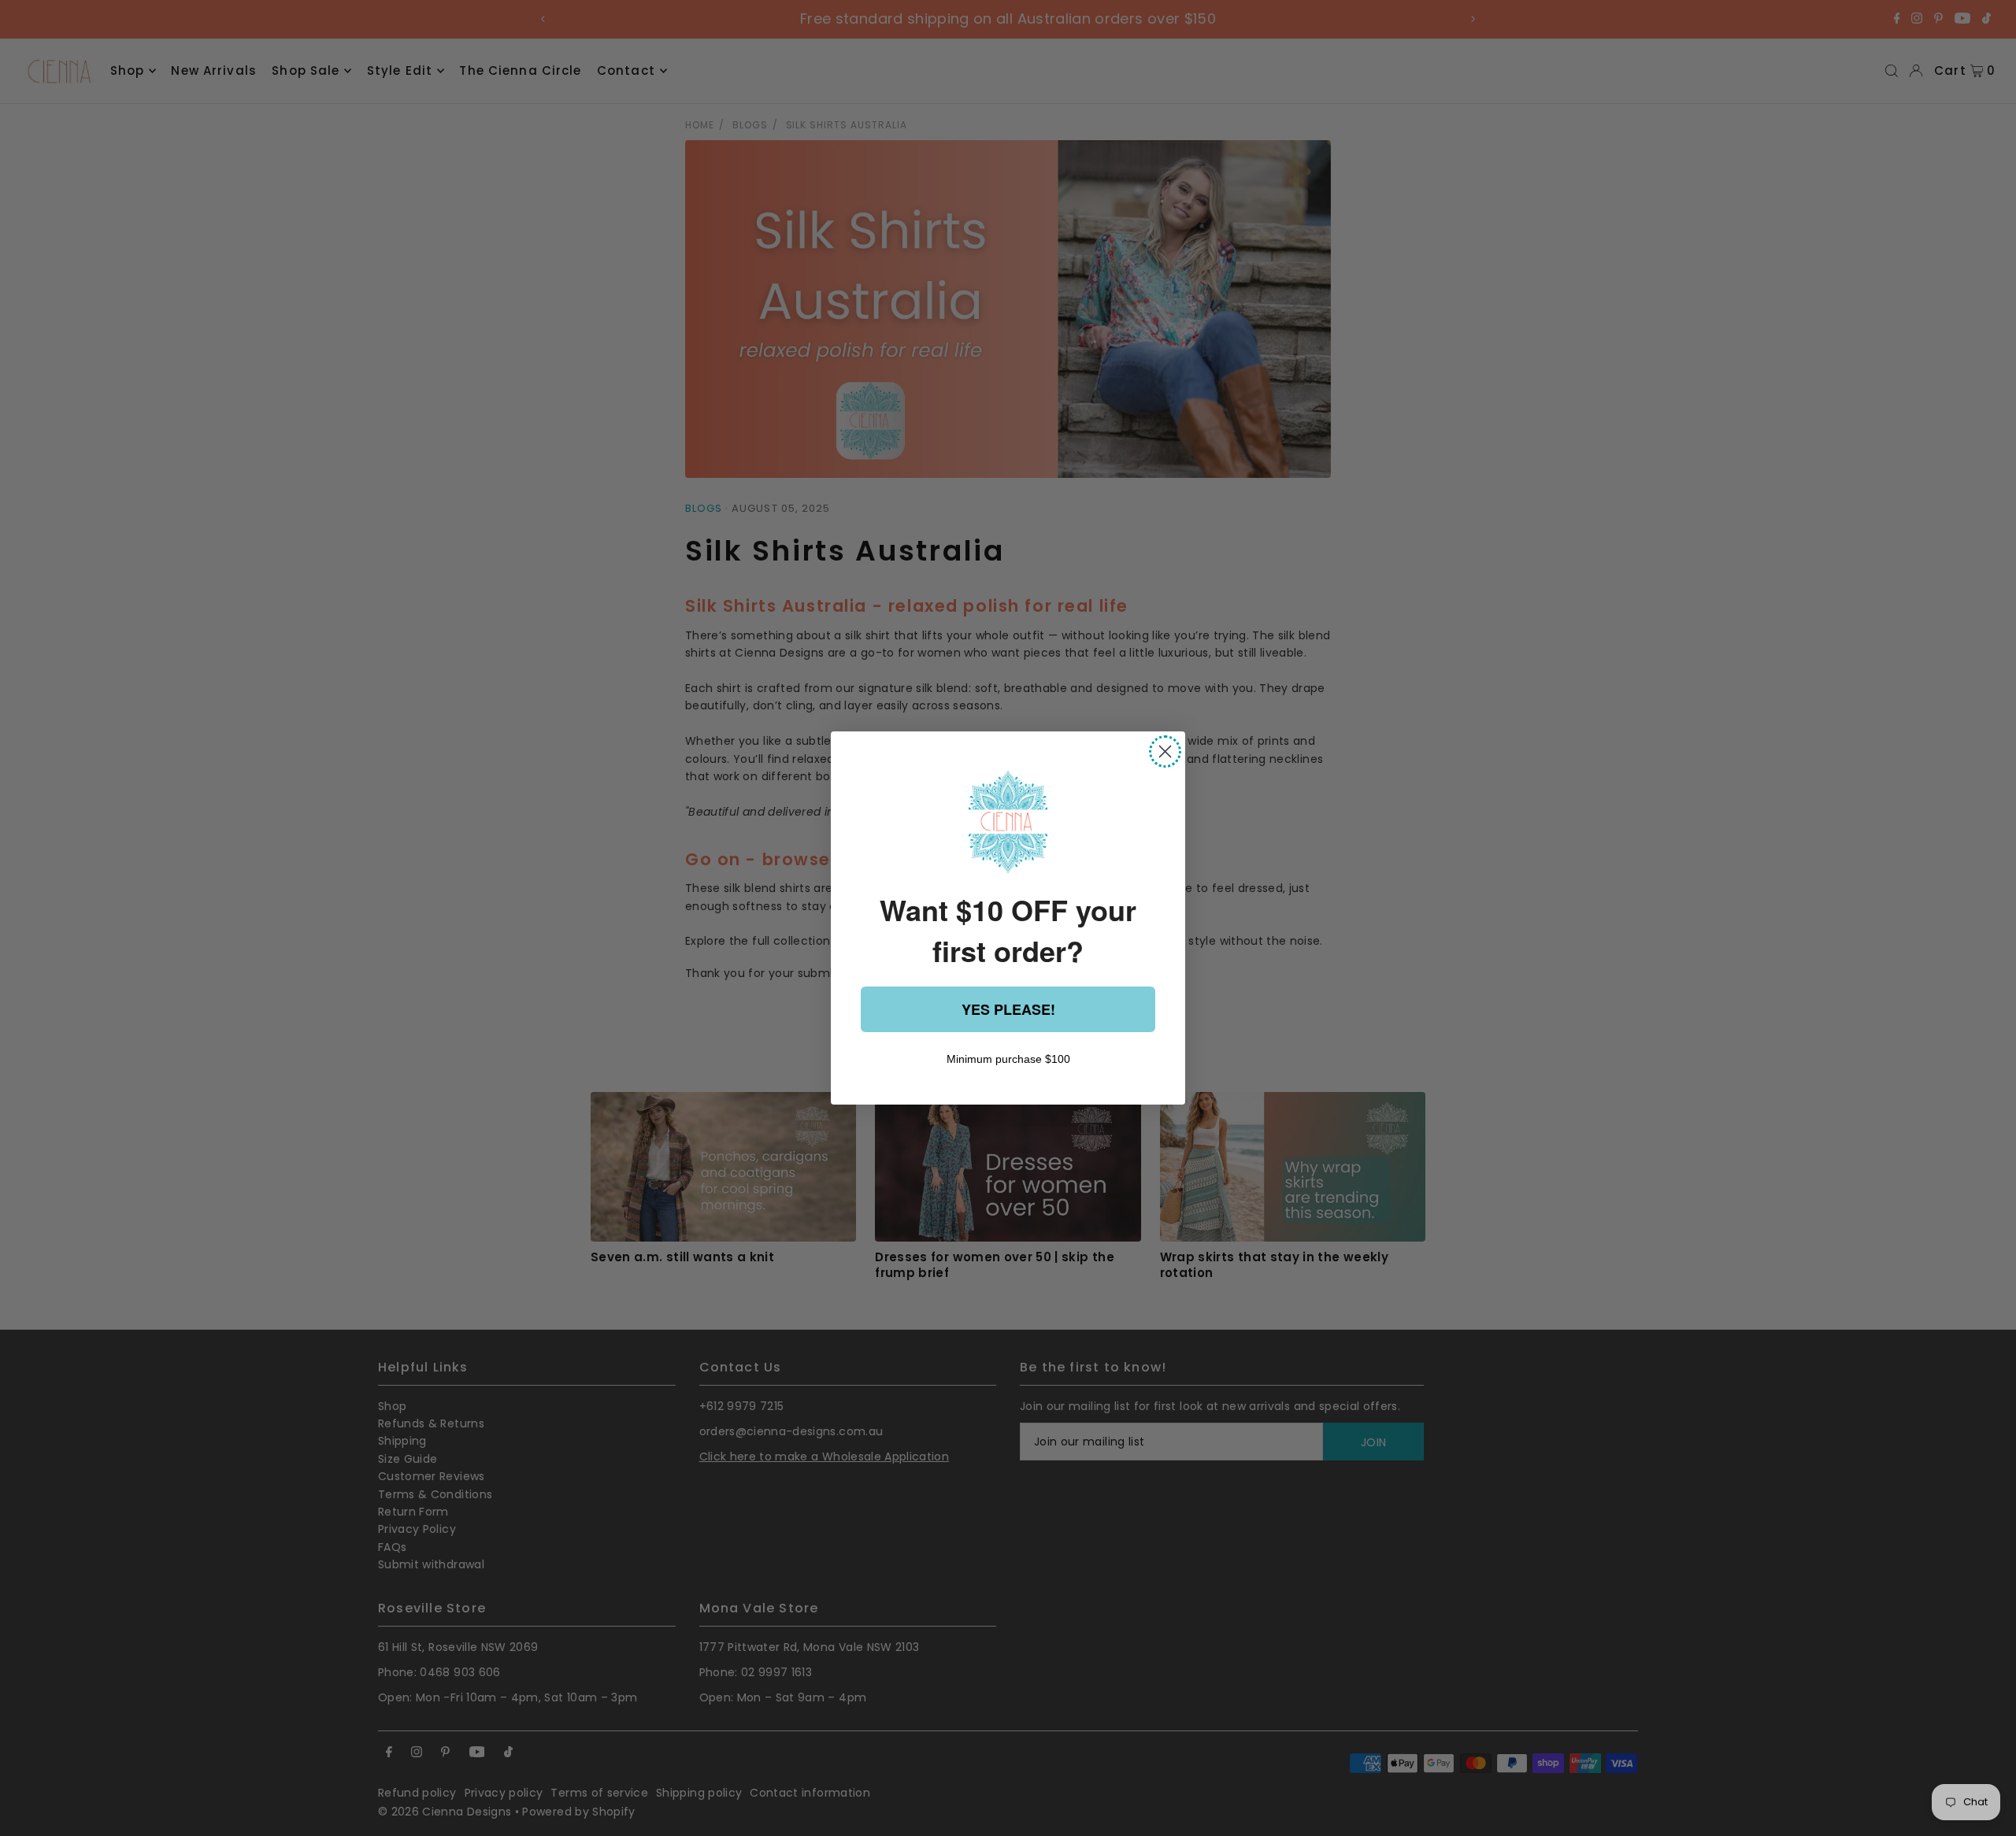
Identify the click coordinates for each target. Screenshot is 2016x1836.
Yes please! (1008, 1009)
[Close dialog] (1165, 751)
